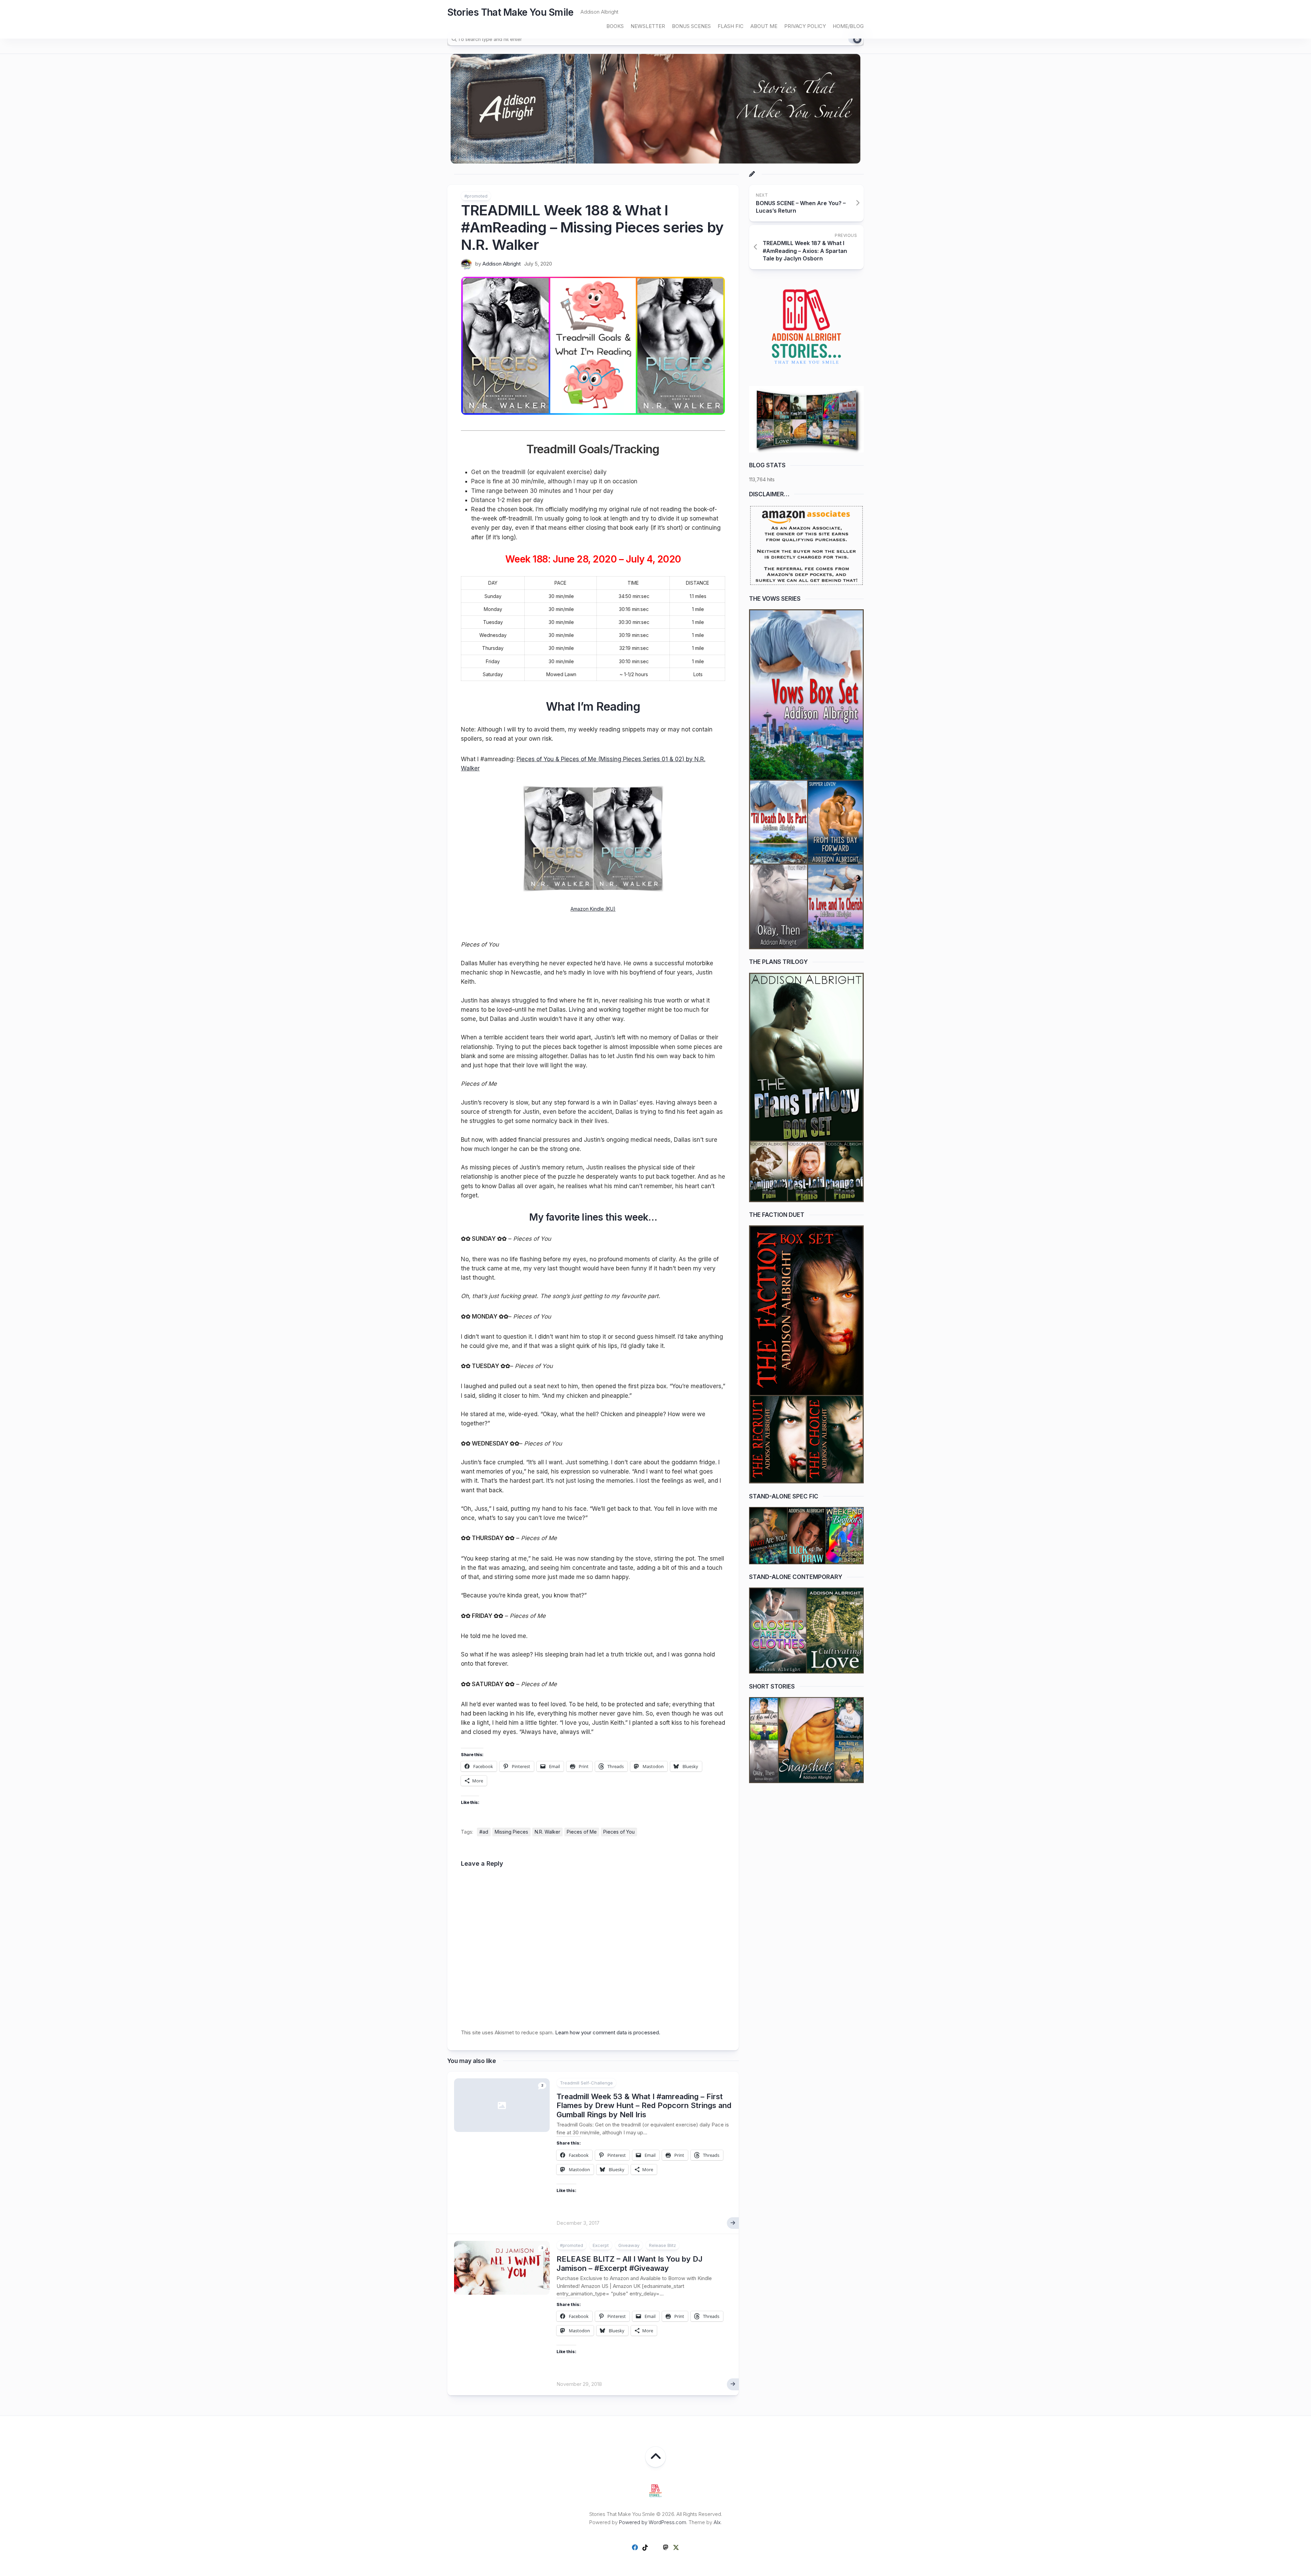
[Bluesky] (655, 2548)
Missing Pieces (511, 1832)
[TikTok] (645, 2547)
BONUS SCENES (691, 26)
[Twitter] (676, 2547)
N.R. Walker (547, 1832)
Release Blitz (662, 2245)
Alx (717, 2522)
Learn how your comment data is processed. (608, 2032)
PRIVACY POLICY (805, 26)
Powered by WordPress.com (653, 2522)
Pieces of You (619, 1832)
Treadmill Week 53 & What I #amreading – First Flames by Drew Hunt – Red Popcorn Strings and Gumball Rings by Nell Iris (644, 2105)
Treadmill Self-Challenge (586, 2083)
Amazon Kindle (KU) (593, 909)
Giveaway (629, 2245)
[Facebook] (635, 2547)
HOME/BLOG (848, 26)
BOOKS (615, 26)
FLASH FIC (731, 26)
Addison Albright (502, 264)
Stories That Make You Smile (510, 12)
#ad (484, 1832)
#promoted (476, 196)
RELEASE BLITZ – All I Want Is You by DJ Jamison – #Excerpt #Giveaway (630, 2263)
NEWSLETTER (648, 26)
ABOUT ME (764, 26)
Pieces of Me (582, 1832)
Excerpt (601, 2245)
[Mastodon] (666, 2547)
